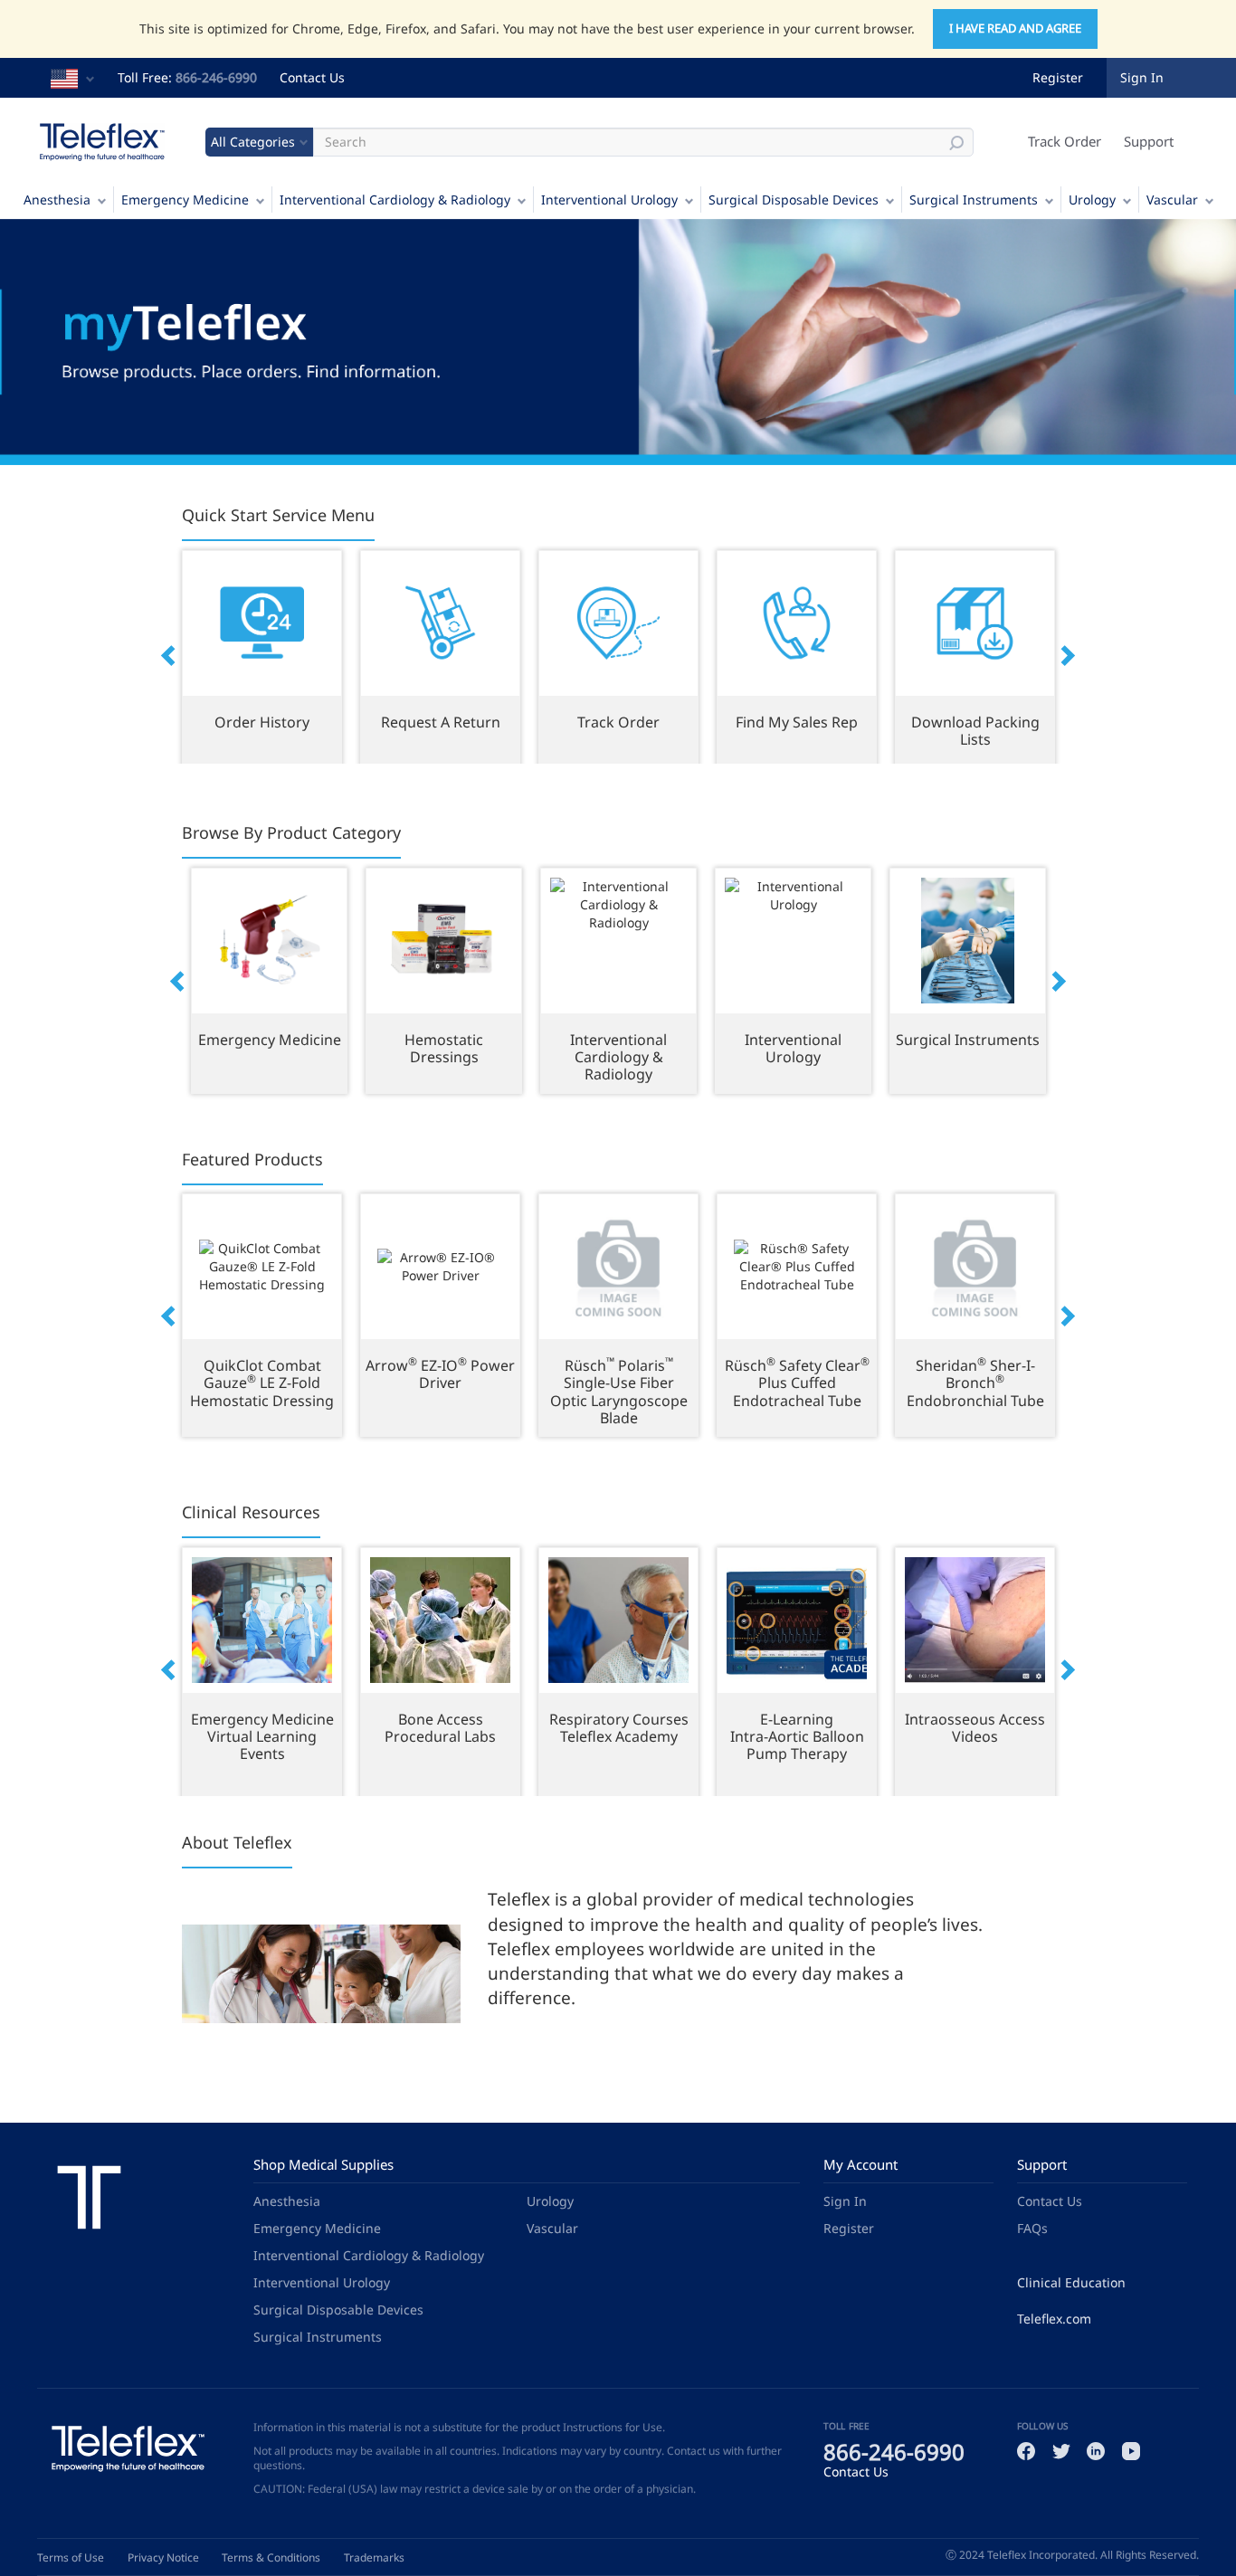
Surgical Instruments (974, 200)
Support (1149, 141)
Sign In (845, 2201)
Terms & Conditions (271, 2557)
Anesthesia (57, 200)
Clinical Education (1071, 2282)
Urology (1092, 200)
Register (1058, 77)
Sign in (1142, 77)
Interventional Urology (609, 200)
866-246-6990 (216, 77)
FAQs (1032, 2228)
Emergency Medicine (185, 200)
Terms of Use (71, 2557)
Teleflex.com (1054, 2319)
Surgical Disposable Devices (794, 200)
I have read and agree (1015, 28)
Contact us (694, 2451)
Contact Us (312, 77)
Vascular (1172, 200)
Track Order (1065, 141)
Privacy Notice (163, 2557)
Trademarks (374, 2557)
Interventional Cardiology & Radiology (395, 200)
